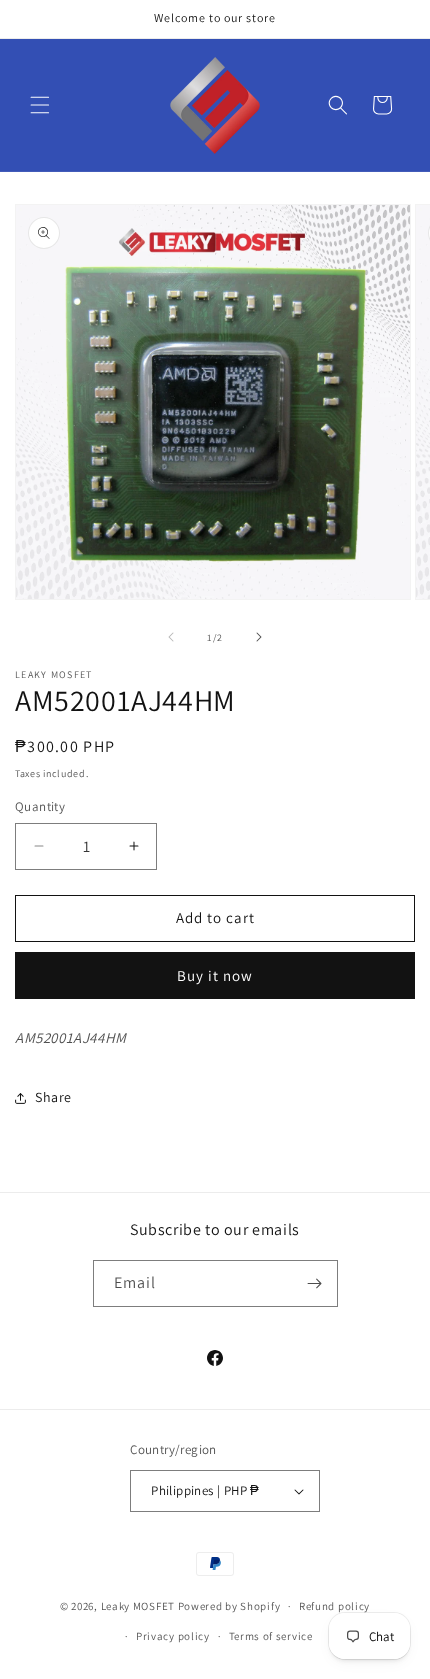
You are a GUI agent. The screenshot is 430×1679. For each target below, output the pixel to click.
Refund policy (334, 1606)
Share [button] (53, 1097)
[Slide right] (259, 637)
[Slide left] (171, 637)
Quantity (40, 806)
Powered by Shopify (229, 1606)
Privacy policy (173, 1636)
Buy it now (215, 975)
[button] (40, 105)
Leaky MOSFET (138, 1606)
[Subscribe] (315, 1283)
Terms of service (271, 1636)
